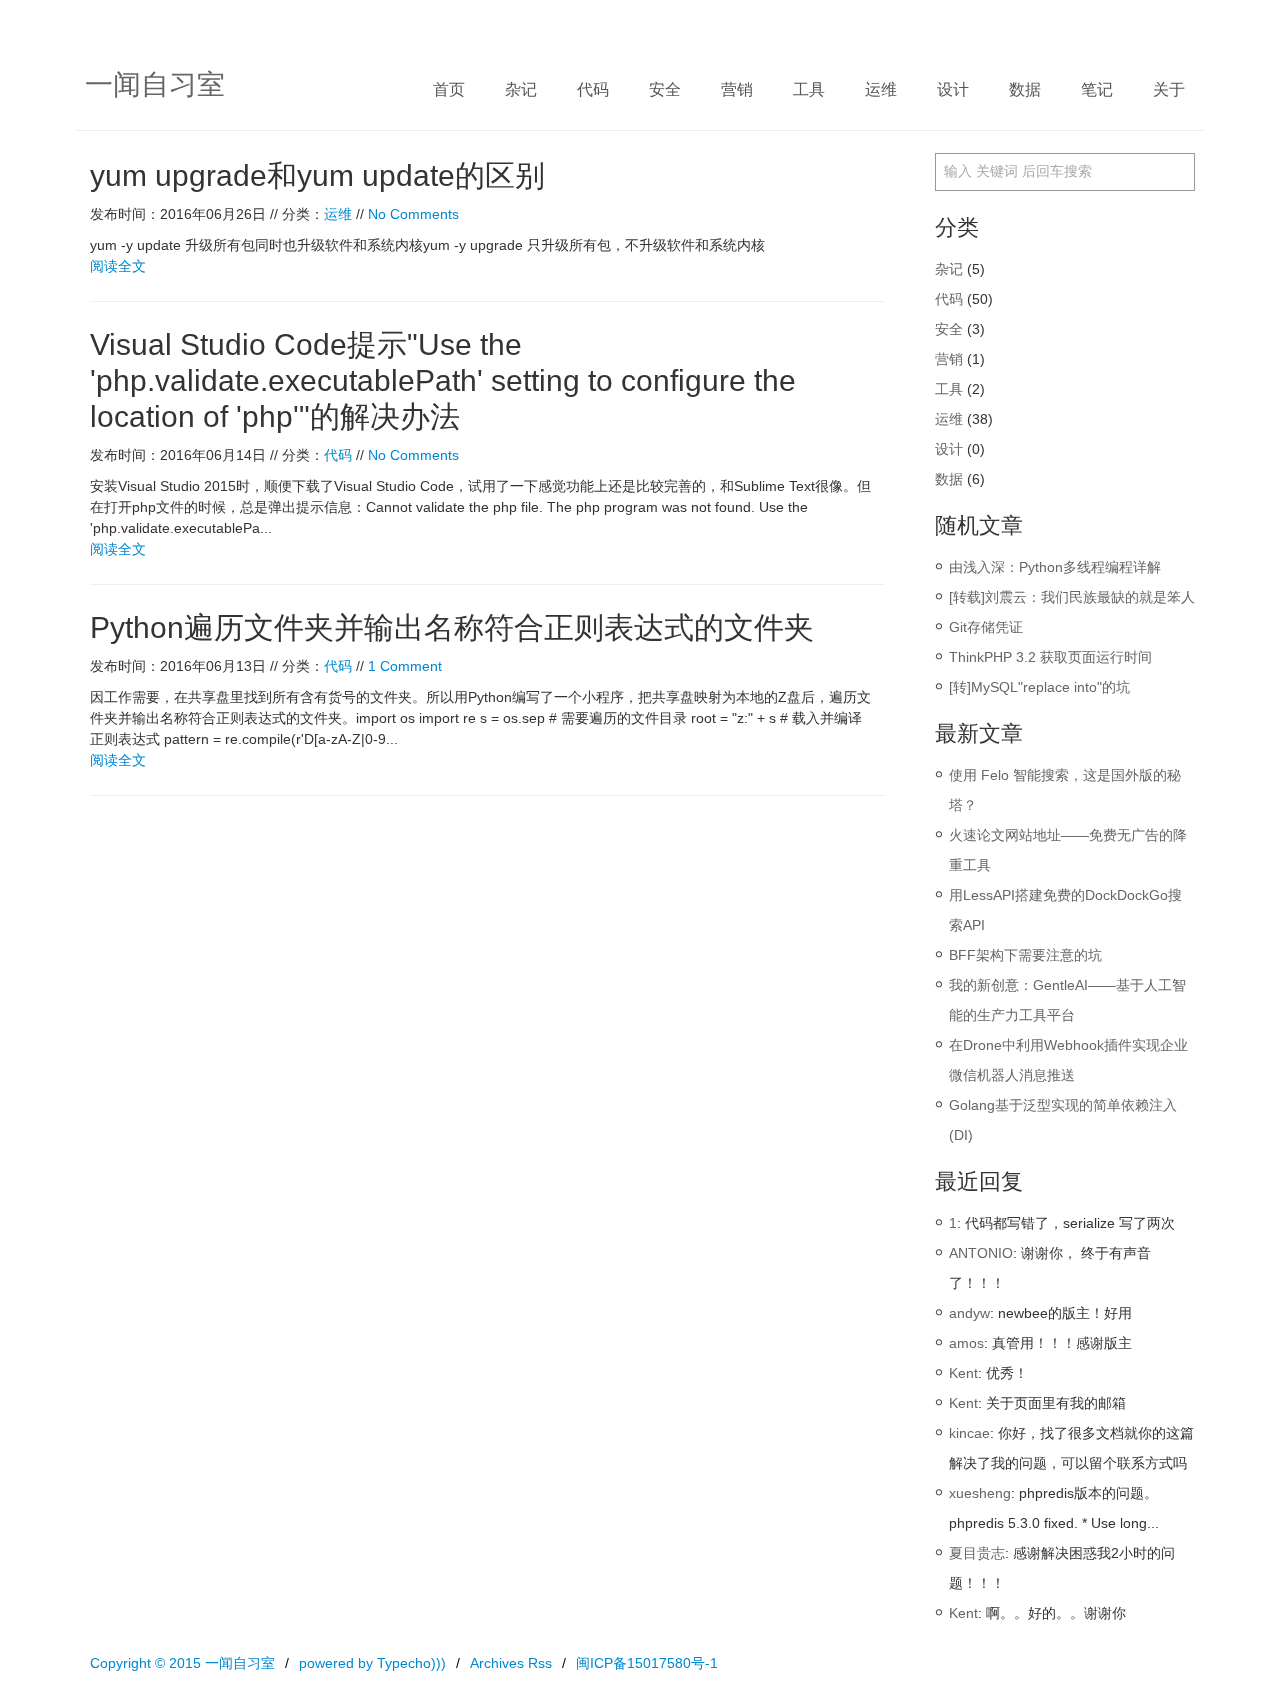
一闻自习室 (155, 84)
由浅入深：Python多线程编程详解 (1055, 567)
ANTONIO (981, 1253)
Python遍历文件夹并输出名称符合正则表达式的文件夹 (452, 627)
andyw (969, 1313)
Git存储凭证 (986, 627)
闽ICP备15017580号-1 (647, 1663)
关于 (1169, 89)
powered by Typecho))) (372, 1663)
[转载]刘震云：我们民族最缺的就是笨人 (1072, 597)
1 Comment (405, 666)
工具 (809, 89)
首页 (449, 89)
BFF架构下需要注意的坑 (1025, 955)
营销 (737, 89)
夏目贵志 (977, 1553)
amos (966, 1343)
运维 (881, 89)
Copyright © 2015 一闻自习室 (182, 1663)
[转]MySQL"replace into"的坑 (1039, 687)
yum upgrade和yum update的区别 (317, 175)
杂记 (521, 89)
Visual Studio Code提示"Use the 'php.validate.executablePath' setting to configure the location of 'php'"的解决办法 (443, 380)
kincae (969, 1433)
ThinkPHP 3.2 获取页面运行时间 (1050, 657)
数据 (1025, 89)
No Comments (413, 214)
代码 (593, 89)
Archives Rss (511, 1663)
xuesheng (980, 1493)
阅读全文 (118, 266)
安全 (665, 89)
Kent (963, 1373)
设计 (953, 89)
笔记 (1097, 89)
